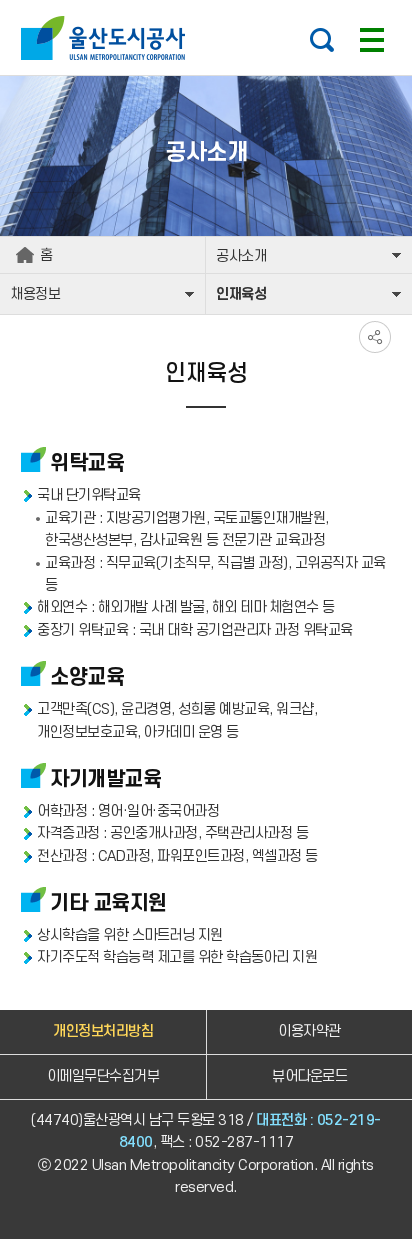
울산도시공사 (107, 38)
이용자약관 (309, 1031)
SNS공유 (375, 337)
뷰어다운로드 (309, 1076)
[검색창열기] (322, 40)
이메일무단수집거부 (103, 1076)
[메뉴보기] (372, 40)
